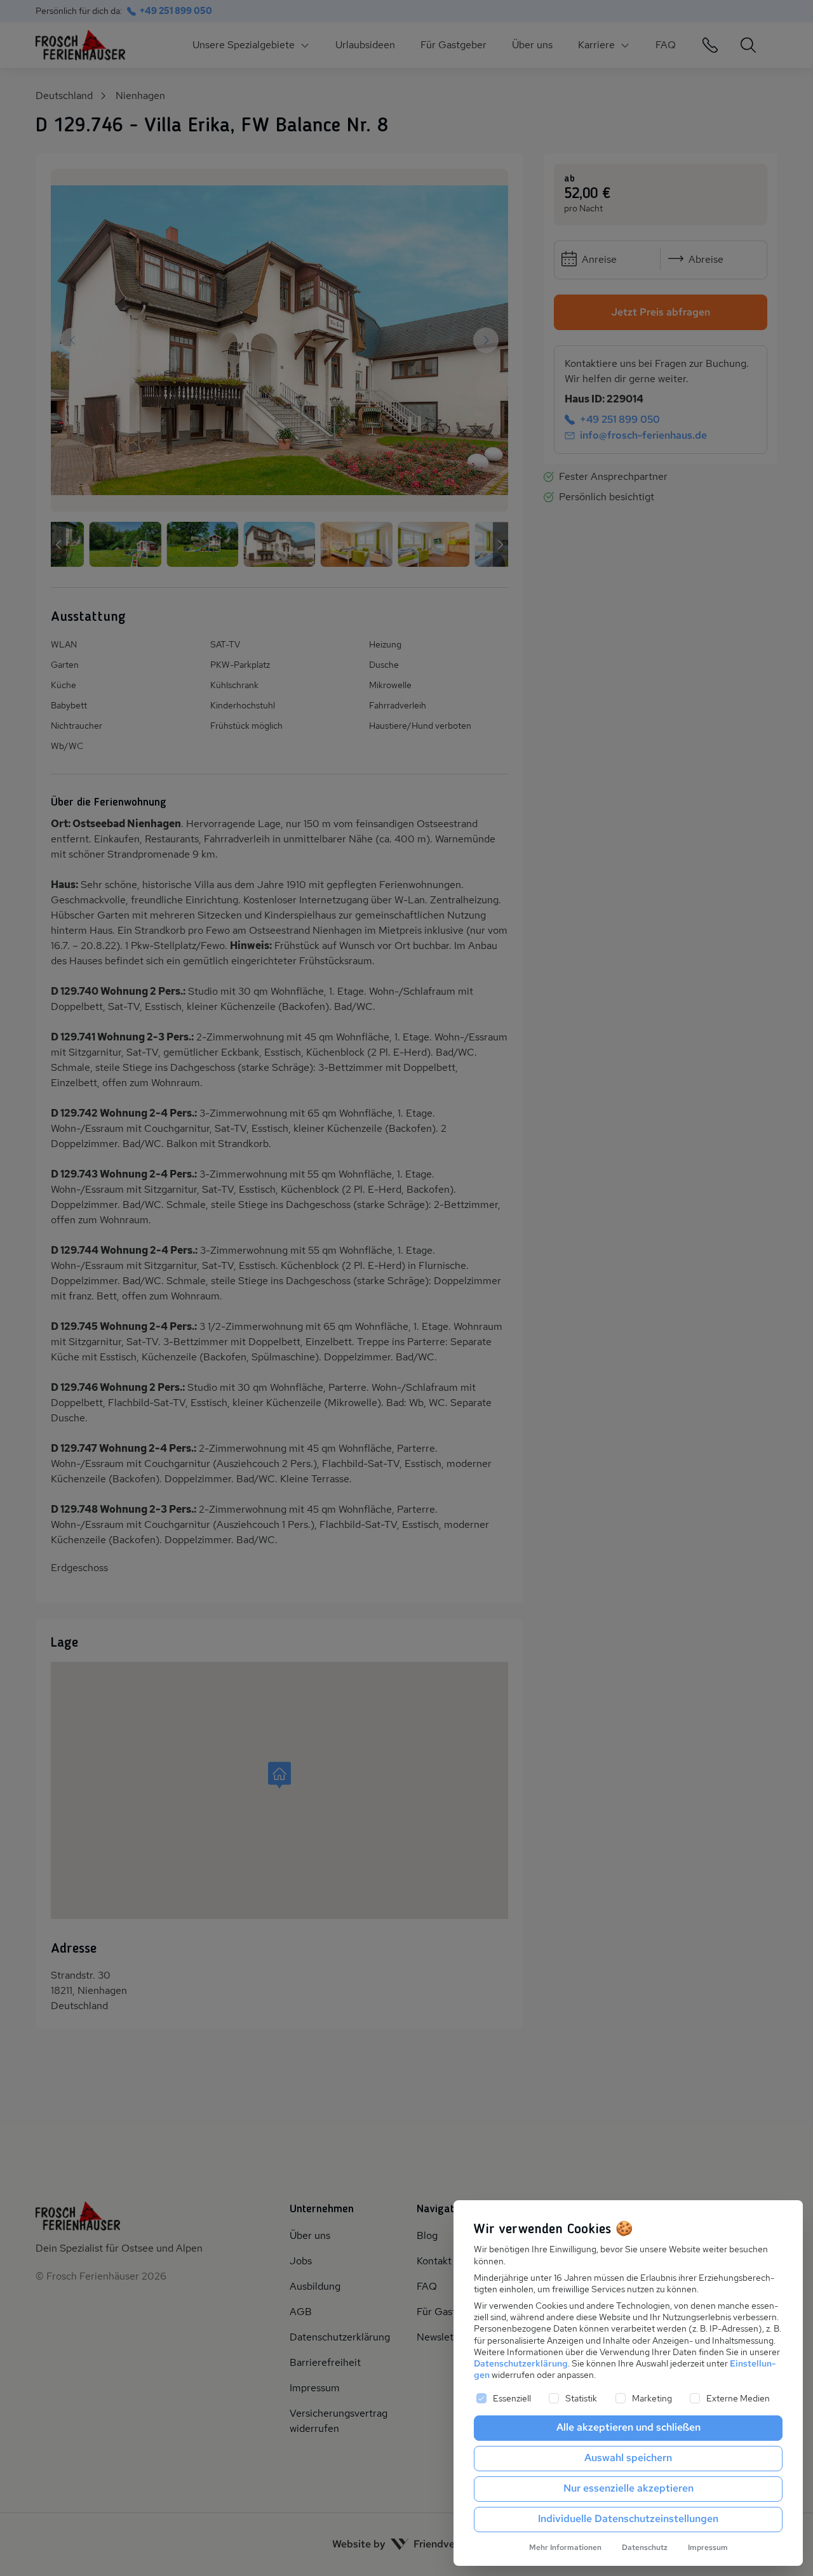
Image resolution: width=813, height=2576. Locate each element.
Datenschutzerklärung (521, 2363)
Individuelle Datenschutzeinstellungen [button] (628, 2519)
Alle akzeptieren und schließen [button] (628, 2427)
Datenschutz (645, 2547)
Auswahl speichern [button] (628, 2458)
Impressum (708, 2547)
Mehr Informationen (565, 2547)
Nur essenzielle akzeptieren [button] (628, 2488)
